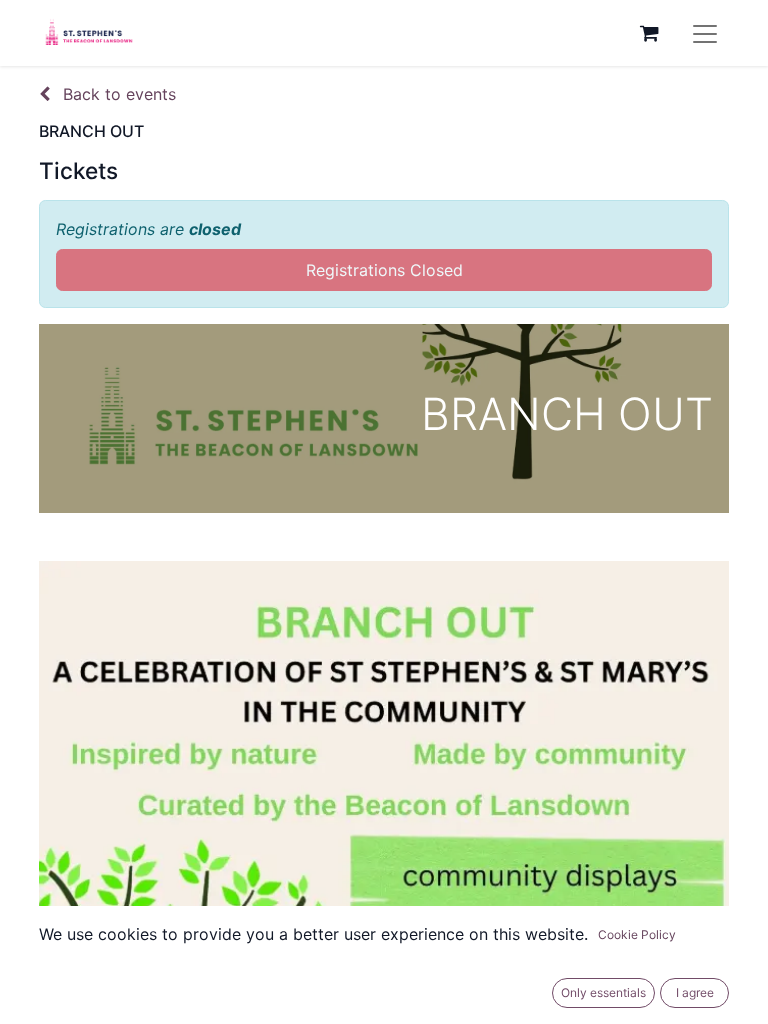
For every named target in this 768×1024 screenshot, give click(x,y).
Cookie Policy (637, 934)
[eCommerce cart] (649, 33)
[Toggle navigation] (705, 33)
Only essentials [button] (603, 992)
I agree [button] (695, 992)
